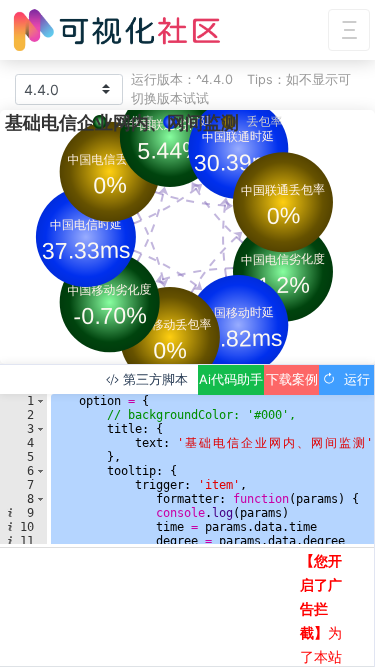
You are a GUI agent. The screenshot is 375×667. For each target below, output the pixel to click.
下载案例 (292, 379)
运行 (353, 379)
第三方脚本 (153, 379)
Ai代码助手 (231, 379)
